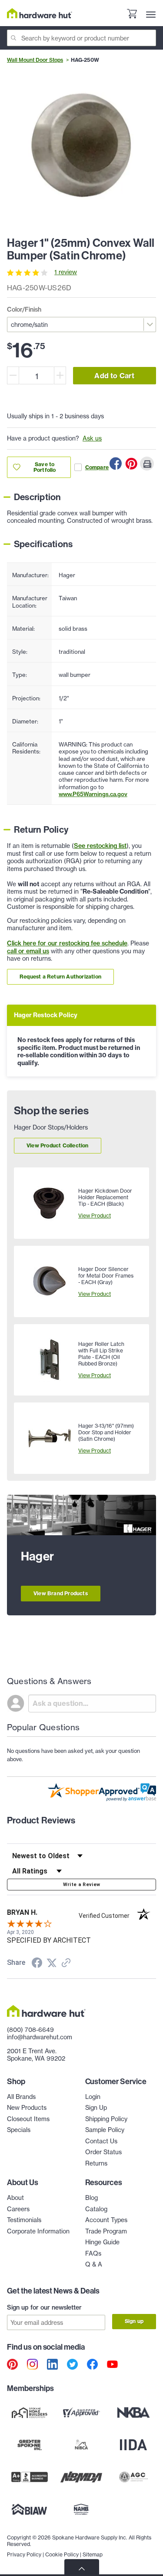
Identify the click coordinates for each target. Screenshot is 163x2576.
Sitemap (93, 2554)
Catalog (96, 2209)
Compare (97, 467)
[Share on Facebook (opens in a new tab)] (37, 1964)
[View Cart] (132, 15)
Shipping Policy (106, 2119)
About (15, 2198)
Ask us (92, 438)
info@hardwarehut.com (40, 2037)
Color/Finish (24, 309)
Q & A (94, 2264)
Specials (19, 2130)
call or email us (28, 951)
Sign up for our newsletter (44, 2307)
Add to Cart (114, 376)
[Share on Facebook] (116, 464)
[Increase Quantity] (60, 375)
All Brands (21, 2097)
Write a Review (82, 1885)
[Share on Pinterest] (131, 464)
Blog (91, 2198)
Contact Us (101, 2141)
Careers (18, 2209)
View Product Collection (58, 1145)
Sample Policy (105, 2130)
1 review (66, 272)
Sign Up (96, 2108)
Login (93, 2097)
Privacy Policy (24, 2554)
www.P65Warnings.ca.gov (93, 794)
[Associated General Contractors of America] (133, 2477)
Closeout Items (28, 2119)
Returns (96, 2163)
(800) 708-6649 (30, 2030)
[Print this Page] (147, 464)
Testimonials (24, 2220)
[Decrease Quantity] (13, 375)
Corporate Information (38, 2231)
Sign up (134, 2321)
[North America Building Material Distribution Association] (82, 2477)
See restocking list (100, 846)
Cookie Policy (62, 2554)
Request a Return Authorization (60, 977)
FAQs (93, 2253)
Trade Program (106, 2231)
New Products (27, 2108)
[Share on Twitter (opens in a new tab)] (52, 1963)
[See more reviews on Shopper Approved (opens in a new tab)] (66, 1964)
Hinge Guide (102, 2242)
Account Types (106, 2220)
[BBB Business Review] (30, 2477)
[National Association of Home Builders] (82, 2509)
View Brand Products (61, 1593)
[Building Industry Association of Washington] (30, 2509)
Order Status (103, 2152)
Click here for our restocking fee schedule (67, 943)
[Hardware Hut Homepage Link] (40, 13)
